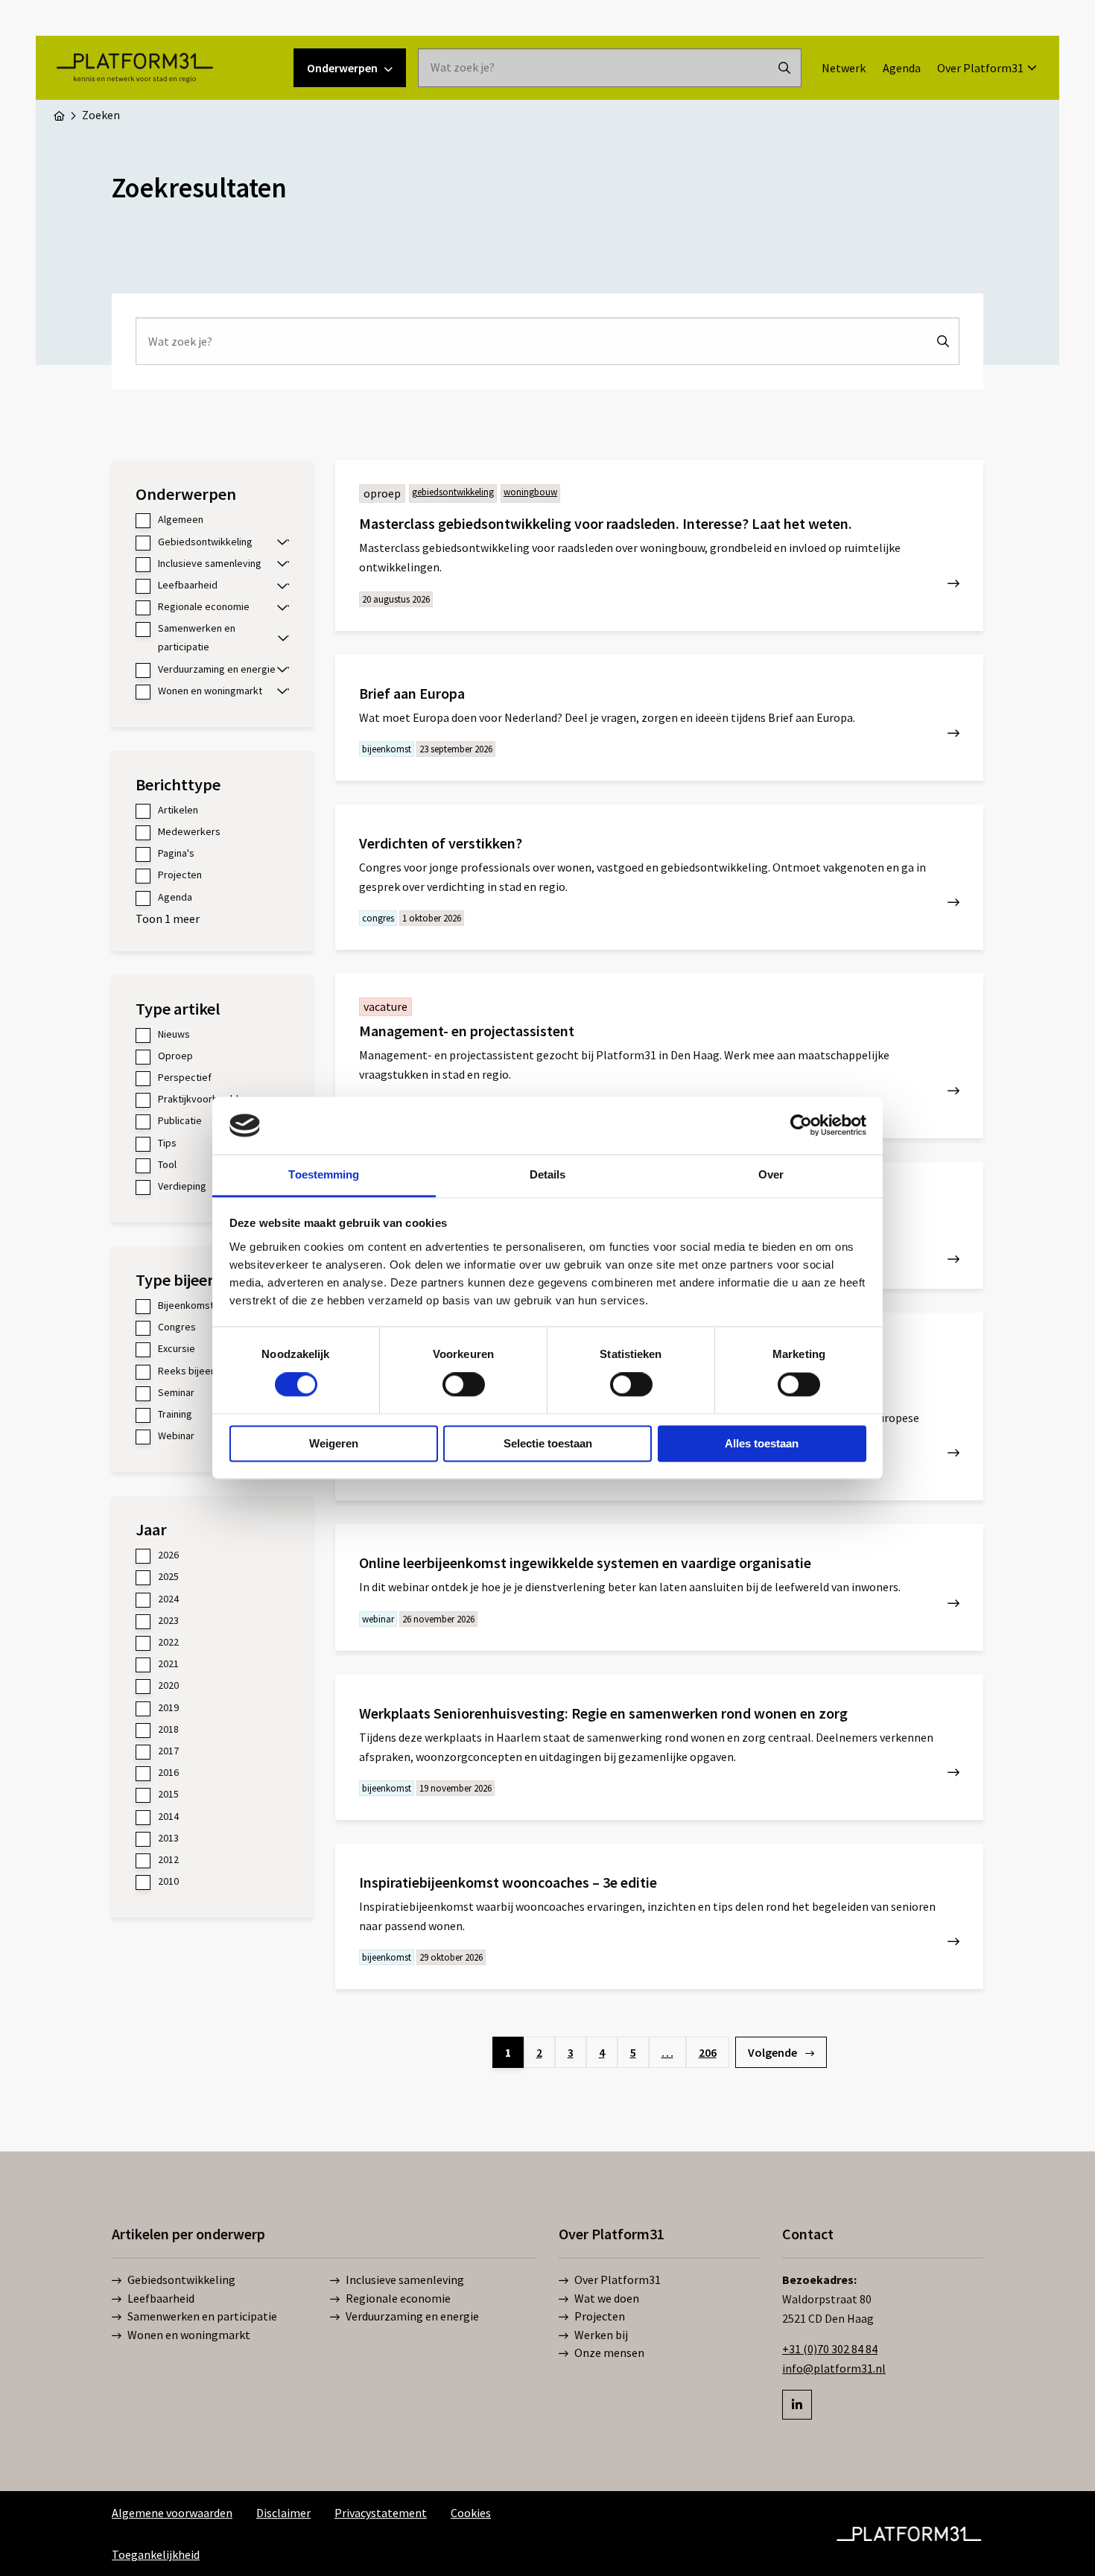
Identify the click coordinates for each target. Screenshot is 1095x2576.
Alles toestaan (762, 1443)
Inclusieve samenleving (405, 2280)
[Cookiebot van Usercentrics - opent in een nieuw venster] (801, 1126)
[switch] (464, 1385)
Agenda (902, 68)
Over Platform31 (980, 68)
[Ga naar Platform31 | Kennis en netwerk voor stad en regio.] (59, 115)
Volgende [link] (774, 2052)
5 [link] (633, 2052)
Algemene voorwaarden (172, 2513)
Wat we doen (607, 2298)
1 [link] (508, 2052)
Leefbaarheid (161, 2298)
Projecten (600, 2316)
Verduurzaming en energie (412, 2316)
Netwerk (844, 68)
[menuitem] (844, 68)
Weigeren (334, 1443)
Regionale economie (398, 2298)
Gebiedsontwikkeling (181, 2280)
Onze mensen (609, 2353)
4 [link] (602, 2052)
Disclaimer (283, 2513)
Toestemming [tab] (324, 1174)
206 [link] (708, 2052)
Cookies (471, 2513)
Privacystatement (381, 2513)
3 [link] (571, 2052)
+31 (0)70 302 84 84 (830, 2349)
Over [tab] (771, 1174)
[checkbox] (212, 520)
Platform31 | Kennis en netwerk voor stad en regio (134, 68)
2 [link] (539, 2052)
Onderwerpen (342, 68)
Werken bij (601, 2335)
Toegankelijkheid (156, 2554)
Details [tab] (548, 1174)
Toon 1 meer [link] (168, 919)
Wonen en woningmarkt (189, 2335)
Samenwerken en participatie (202, 2316)
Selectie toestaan (548, 1443)
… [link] (667, 2052)
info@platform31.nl (834, 2368)
